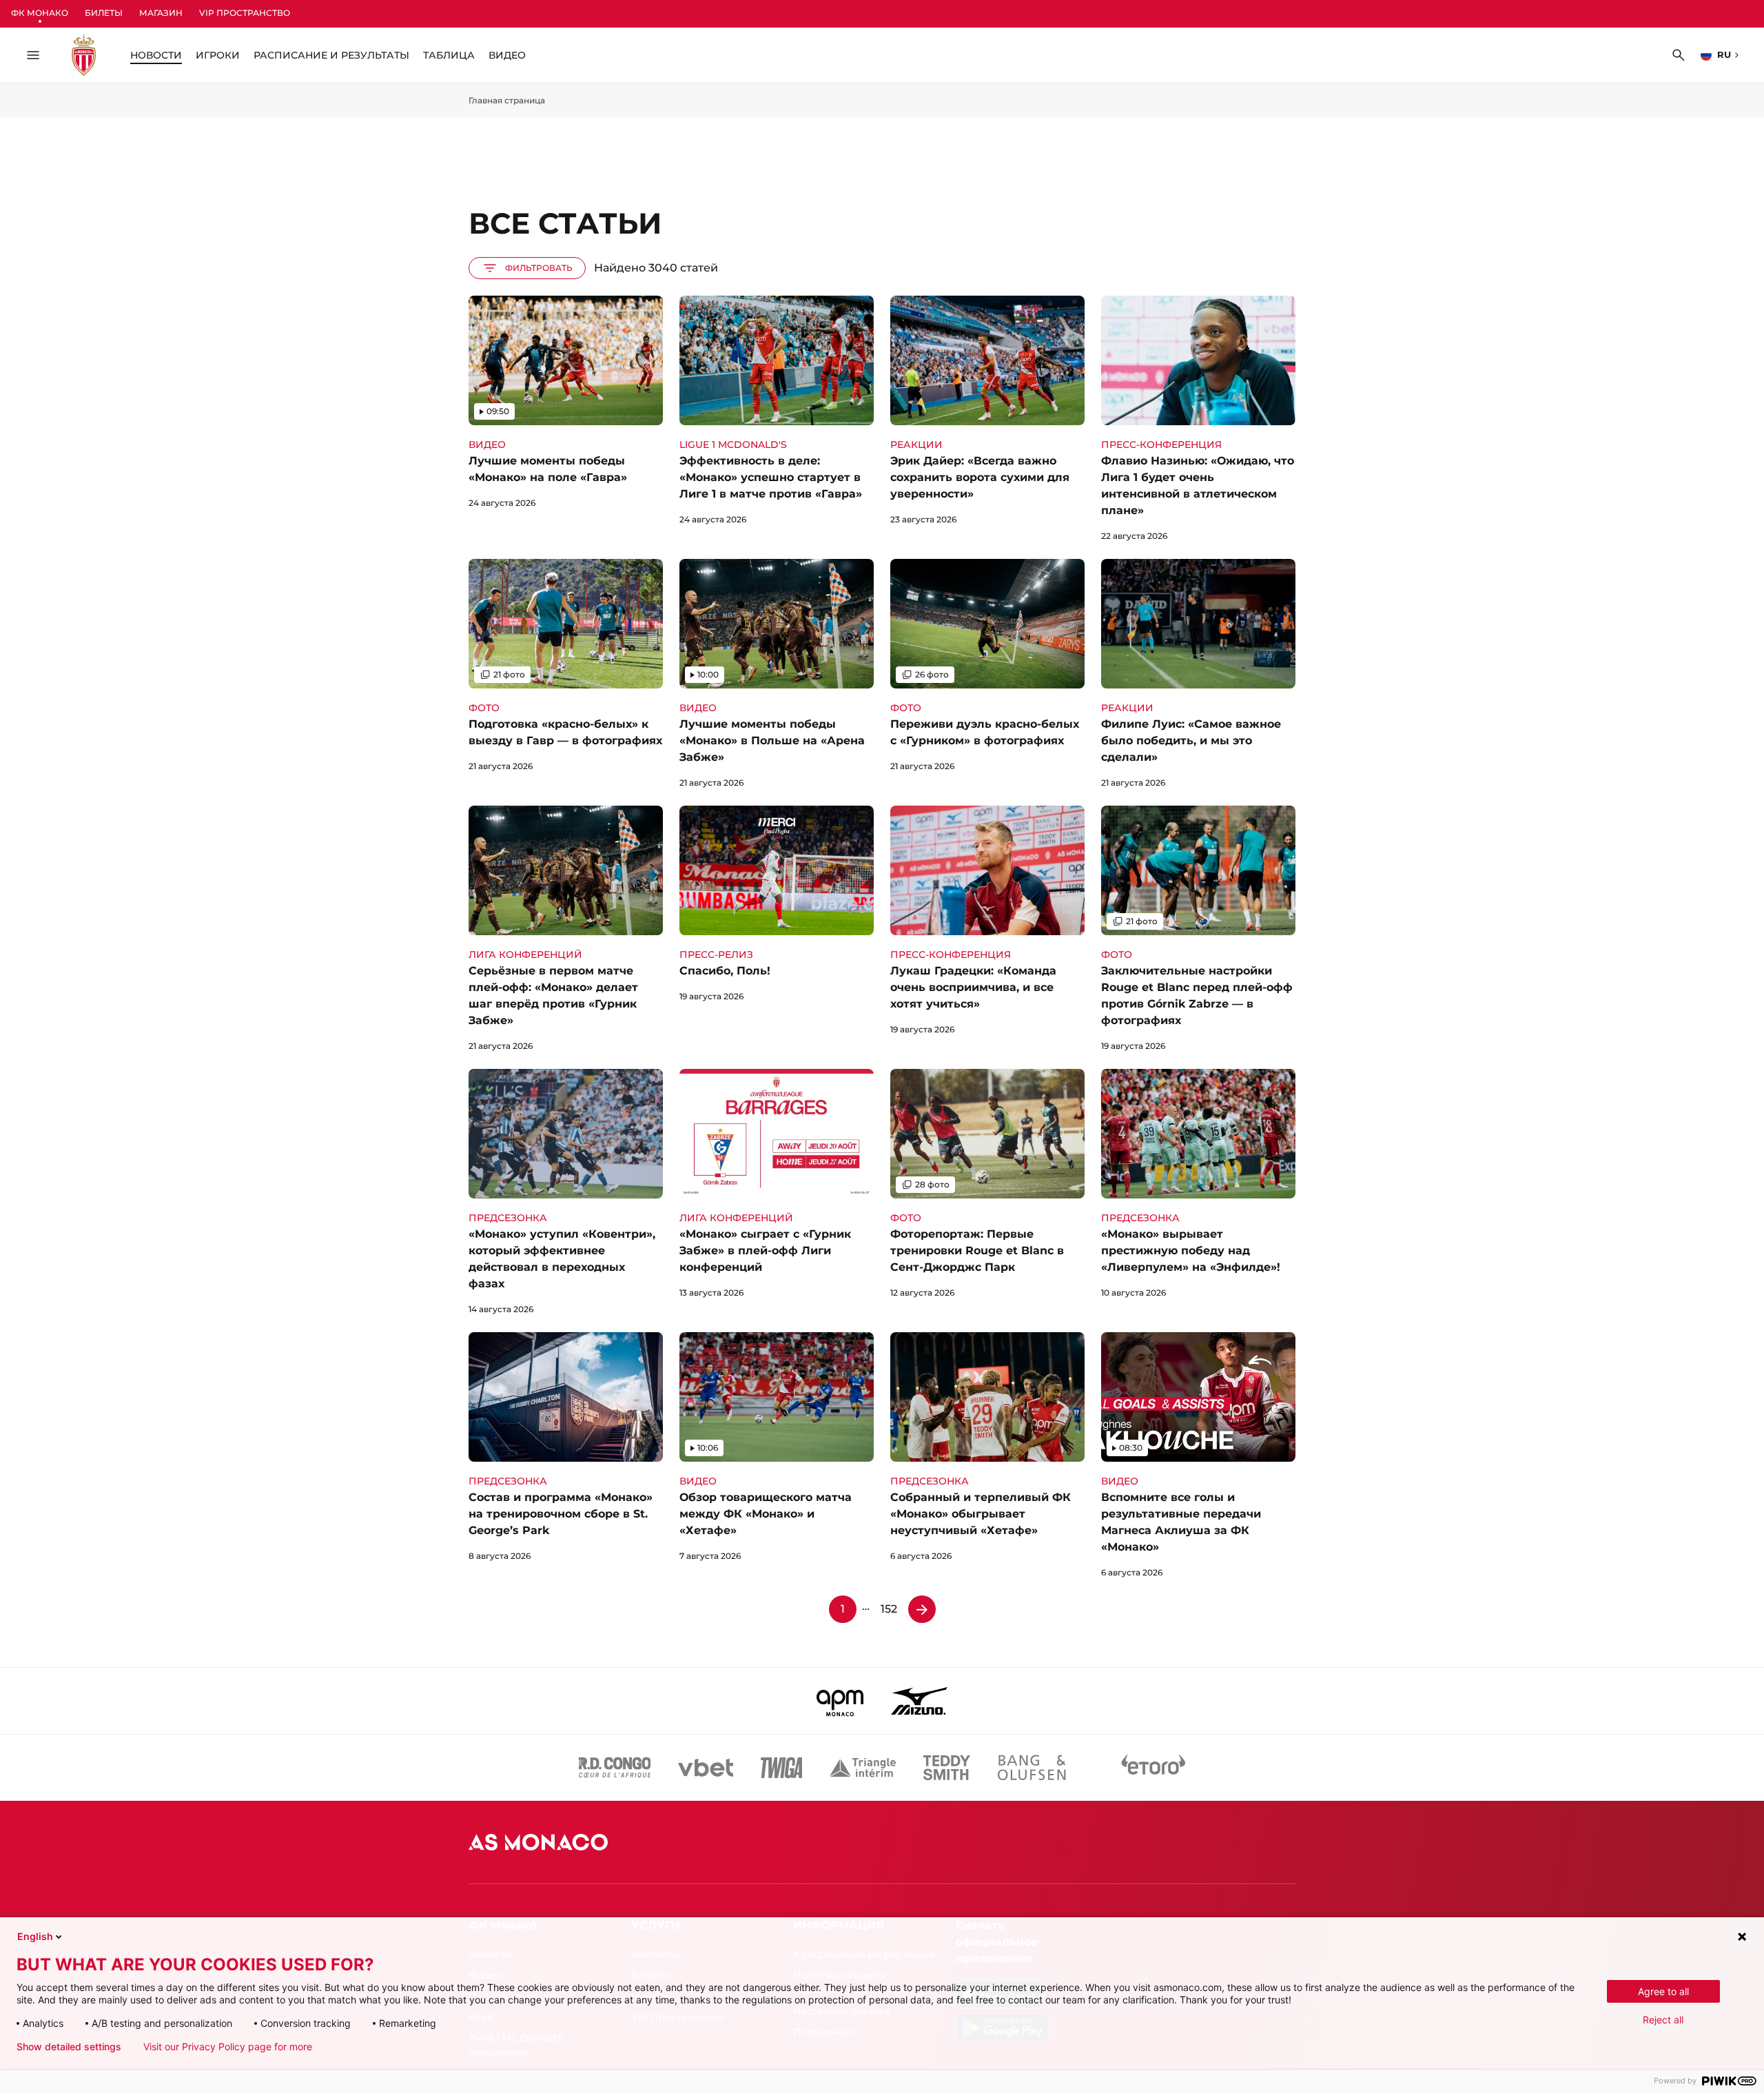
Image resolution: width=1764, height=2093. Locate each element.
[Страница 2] (922, 1609)
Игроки (218, 55)
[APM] (840, 1701)
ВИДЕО (507, 55)
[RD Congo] (615, 1768)
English (35, 1936)
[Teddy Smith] (947, 1768)
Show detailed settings (69, 2047)
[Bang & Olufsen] (1032, 1768)
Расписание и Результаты (331, 55)
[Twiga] (781, 1768)
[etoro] (1153, 1768)
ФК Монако (40, 13)
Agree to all (1663, 1991)
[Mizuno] (919, 1701)
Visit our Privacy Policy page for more (228, 2047)
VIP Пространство (245, 13)
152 (889, 1609)
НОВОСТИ (156, 55)
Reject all (1663, 2020)
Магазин (161, 13)
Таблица (449, 55)
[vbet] (706, 1768)
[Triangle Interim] (863, 1768)
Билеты (104, 13)
